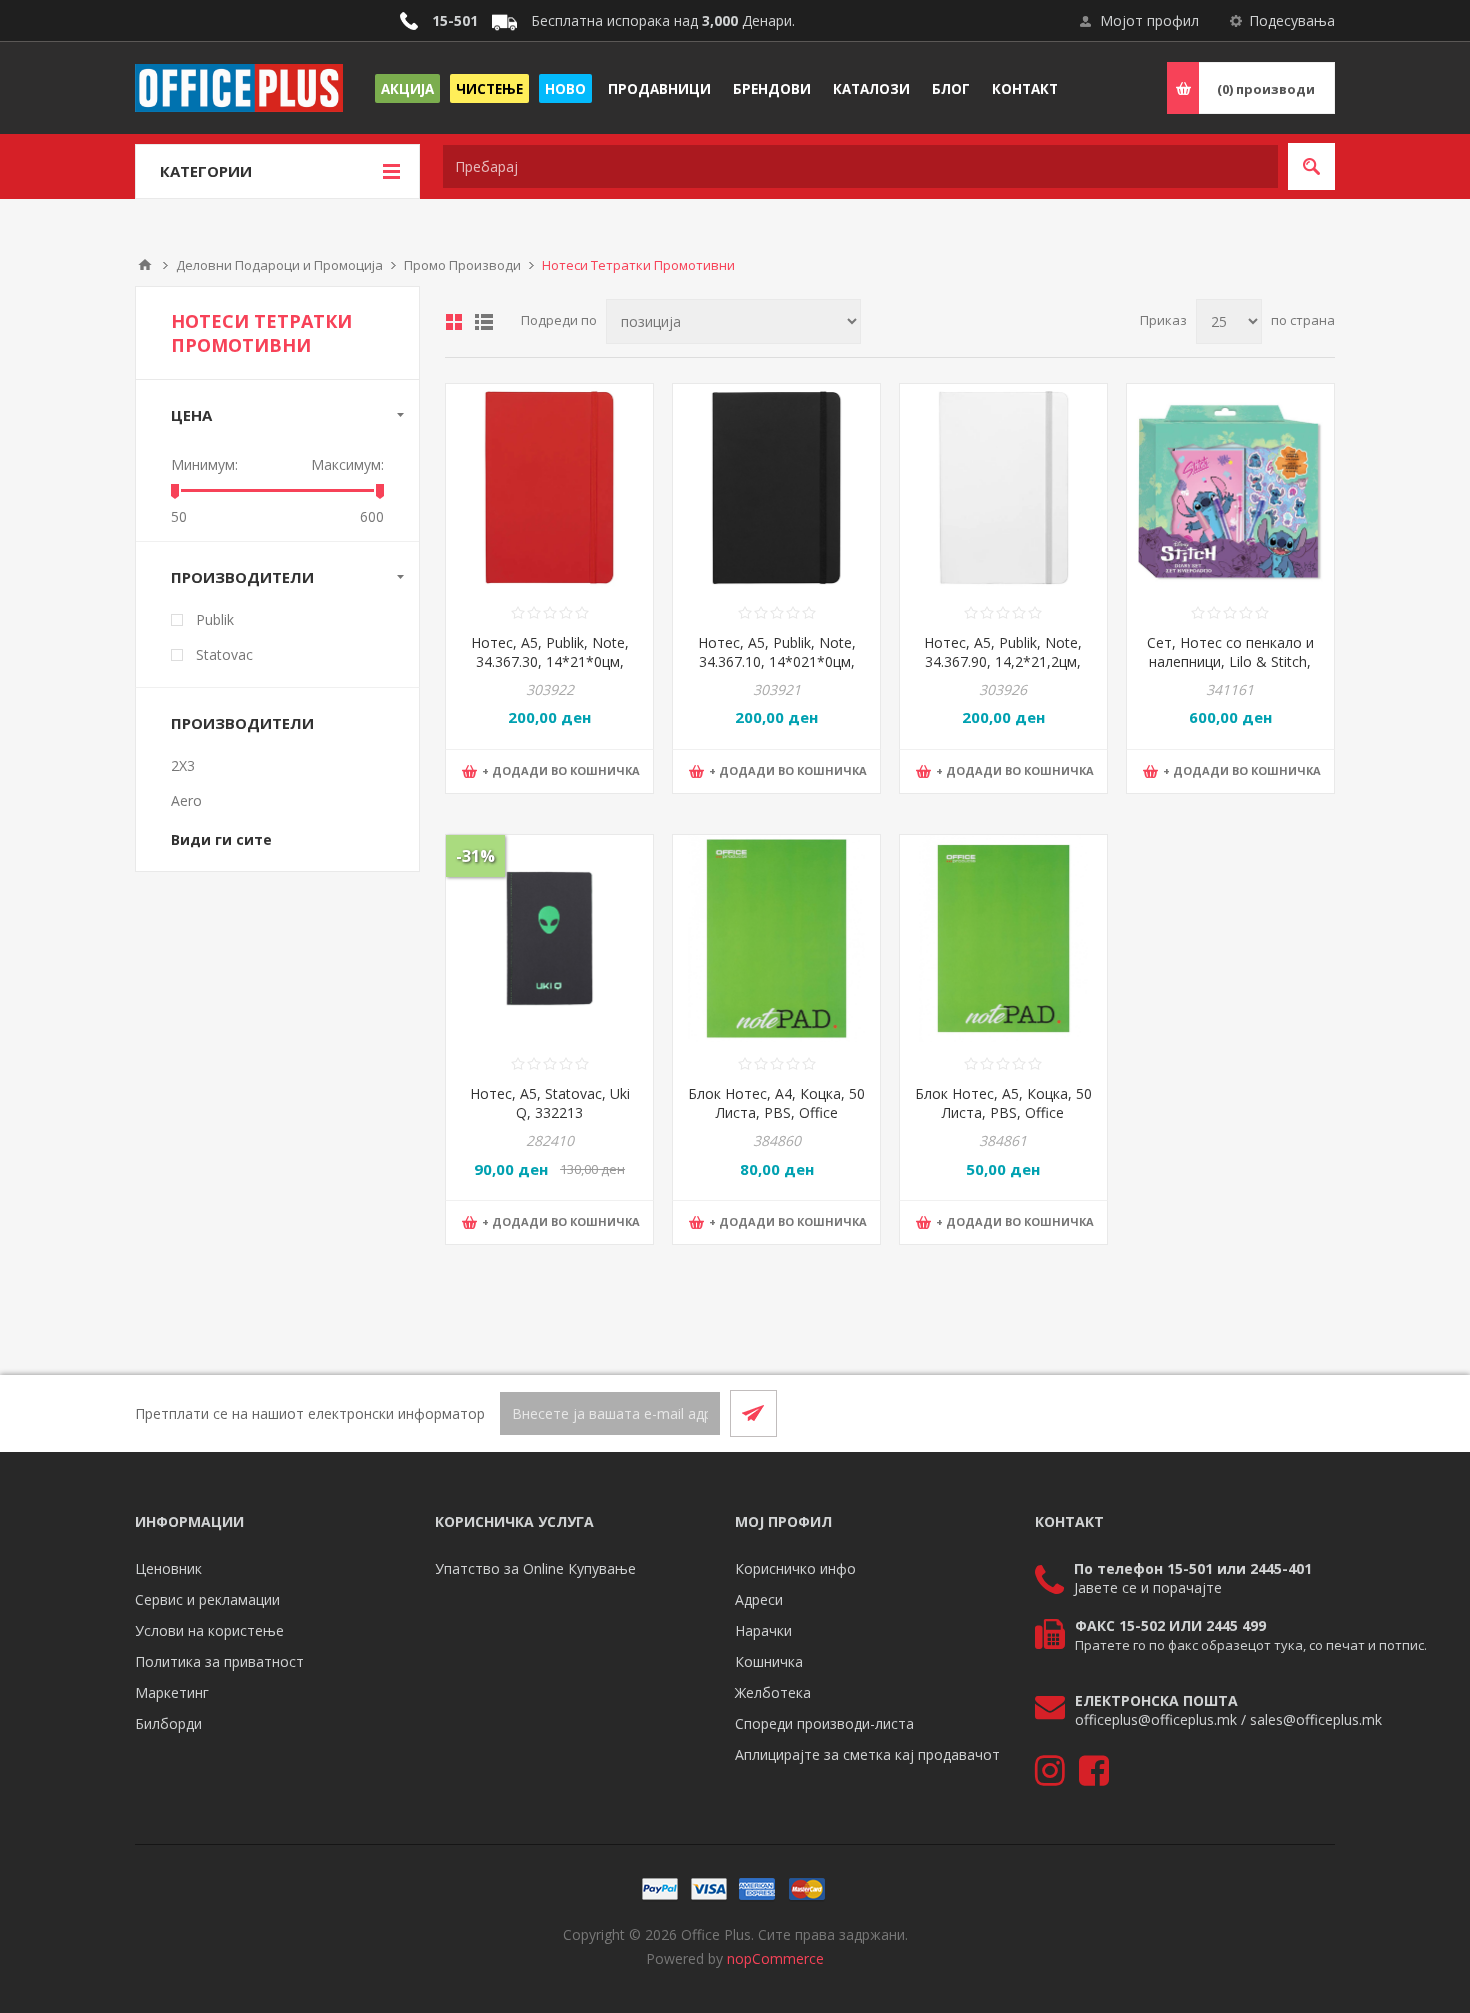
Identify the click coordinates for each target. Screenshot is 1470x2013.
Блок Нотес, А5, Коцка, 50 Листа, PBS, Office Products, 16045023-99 (1003, 1112)
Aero (186, 800)
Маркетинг (172, 1692)
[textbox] (860, 166)
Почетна (145, 265)
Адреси (759, 1599)
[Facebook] (1263, 1413)
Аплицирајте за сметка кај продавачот (867, 1754)
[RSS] (1311, 1413)
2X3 (183, 765)
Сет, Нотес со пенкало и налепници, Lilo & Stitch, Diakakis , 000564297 (1230, 661)
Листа (484, 322)
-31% (475, 856)
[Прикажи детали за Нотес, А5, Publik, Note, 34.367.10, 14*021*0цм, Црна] (776, 487)
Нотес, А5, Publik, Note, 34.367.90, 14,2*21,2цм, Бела (1003, 661)
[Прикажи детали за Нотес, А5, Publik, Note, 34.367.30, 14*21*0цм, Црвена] (549, 487)
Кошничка (769, 1661)
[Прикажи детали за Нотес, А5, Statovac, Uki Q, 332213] (549, 938)
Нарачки (763, 1630)
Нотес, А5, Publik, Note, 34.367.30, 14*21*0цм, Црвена (550, 661)
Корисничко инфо (795, 1568)
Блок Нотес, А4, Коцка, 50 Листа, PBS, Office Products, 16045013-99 (776, 1112)
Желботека (773, 1692)
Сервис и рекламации (207, 1599)
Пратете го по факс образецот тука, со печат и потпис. (1251, 1645)
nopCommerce (775, 1958)
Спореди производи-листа (824, 1723)
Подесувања (1292, 20)
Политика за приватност (219, 1661)
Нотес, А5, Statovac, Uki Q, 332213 (550, 1103)
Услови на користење (209, 1630)
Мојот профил (1149, 20)
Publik (215, 619)
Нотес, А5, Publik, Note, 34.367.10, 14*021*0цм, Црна (777, 661)
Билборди (168, 1723)
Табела (454, 322)
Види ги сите (221, 839)
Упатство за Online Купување (535, 1568)
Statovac (224, 654)
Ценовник (168, 1568)
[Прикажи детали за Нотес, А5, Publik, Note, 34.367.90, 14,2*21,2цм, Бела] (1003, 487)
